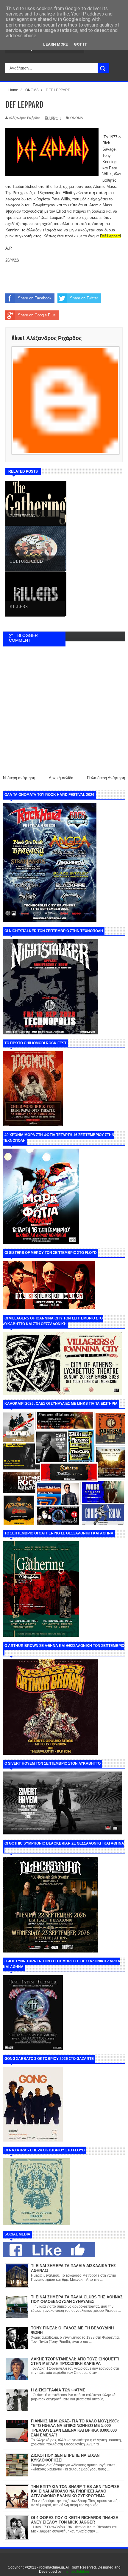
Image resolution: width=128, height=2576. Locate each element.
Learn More (56, 44)
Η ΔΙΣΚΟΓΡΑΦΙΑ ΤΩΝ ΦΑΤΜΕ (58, 2390)
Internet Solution (76, 2572)
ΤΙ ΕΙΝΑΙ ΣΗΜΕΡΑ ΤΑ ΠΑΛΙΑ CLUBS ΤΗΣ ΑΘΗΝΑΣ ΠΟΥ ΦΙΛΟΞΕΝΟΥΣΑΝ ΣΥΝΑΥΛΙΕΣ (77, 2299)
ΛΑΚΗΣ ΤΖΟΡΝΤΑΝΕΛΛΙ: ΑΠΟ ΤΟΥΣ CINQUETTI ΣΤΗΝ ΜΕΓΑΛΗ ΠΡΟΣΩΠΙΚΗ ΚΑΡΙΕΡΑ (75, 2361)
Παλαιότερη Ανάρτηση (106, 778)
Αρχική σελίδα (61, 778)
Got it (81, 44)
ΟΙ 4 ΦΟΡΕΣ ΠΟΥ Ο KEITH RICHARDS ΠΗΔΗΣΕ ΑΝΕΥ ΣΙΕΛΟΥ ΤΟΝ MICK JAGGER (75, 2520)
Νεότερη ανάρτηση (19, 778)
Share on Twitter (84, 298)
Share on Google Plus (37, 315)
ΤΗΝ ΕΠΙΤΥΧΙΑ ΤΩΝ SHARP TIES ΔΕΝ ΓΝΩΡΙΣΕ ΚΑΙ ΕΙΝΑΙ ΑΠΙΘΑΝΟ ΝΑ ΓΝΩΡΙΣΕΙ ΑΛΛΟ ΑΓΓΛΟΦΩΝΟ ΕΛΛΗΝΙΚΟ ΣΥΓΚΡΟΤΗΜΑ (75, 2491)
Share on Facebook (35, 298)
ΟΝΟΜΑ (77, 118)
